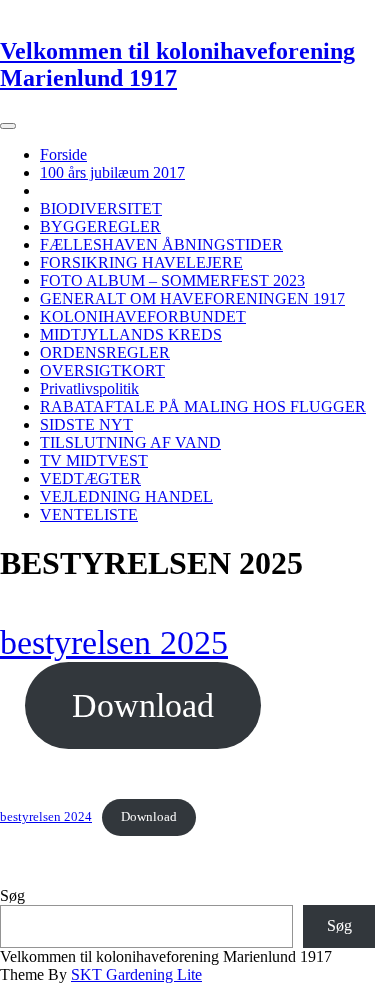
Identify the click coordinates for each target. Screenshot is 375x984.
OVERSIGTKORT (102, 370)
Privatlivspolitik (89, 388)
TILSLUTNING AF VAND (130, 442)
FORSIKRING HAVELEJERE (141, 262)
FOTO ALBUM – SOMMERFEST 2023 (172, 280)
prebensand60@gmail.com (84, 8)
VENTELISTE (89, 514)
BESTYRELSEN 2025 (115, 190)
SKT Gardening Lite (136, 974)
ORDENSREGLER (105, 352)
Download (143, 705)
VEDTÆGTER (90, 478)
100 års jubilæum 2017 (112, 172)
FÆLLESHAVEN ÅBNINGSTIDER (161, 244)
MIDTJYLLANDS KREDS (131, 334)
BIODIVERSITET (101, 208)
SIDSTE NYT (86, 424)
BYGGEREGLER (100, 226)
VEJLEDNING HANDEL (126, 496)
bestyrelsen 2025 (114, 642)
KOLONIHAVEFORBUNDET (143, 316)
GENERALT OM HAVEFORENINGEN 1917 (192, 298)
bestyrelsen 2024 (46, 817)
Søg (12, 895)
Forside (63, 154)
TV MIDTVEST (94, 460)
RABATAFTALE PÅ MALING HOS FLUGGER (203, 406)
